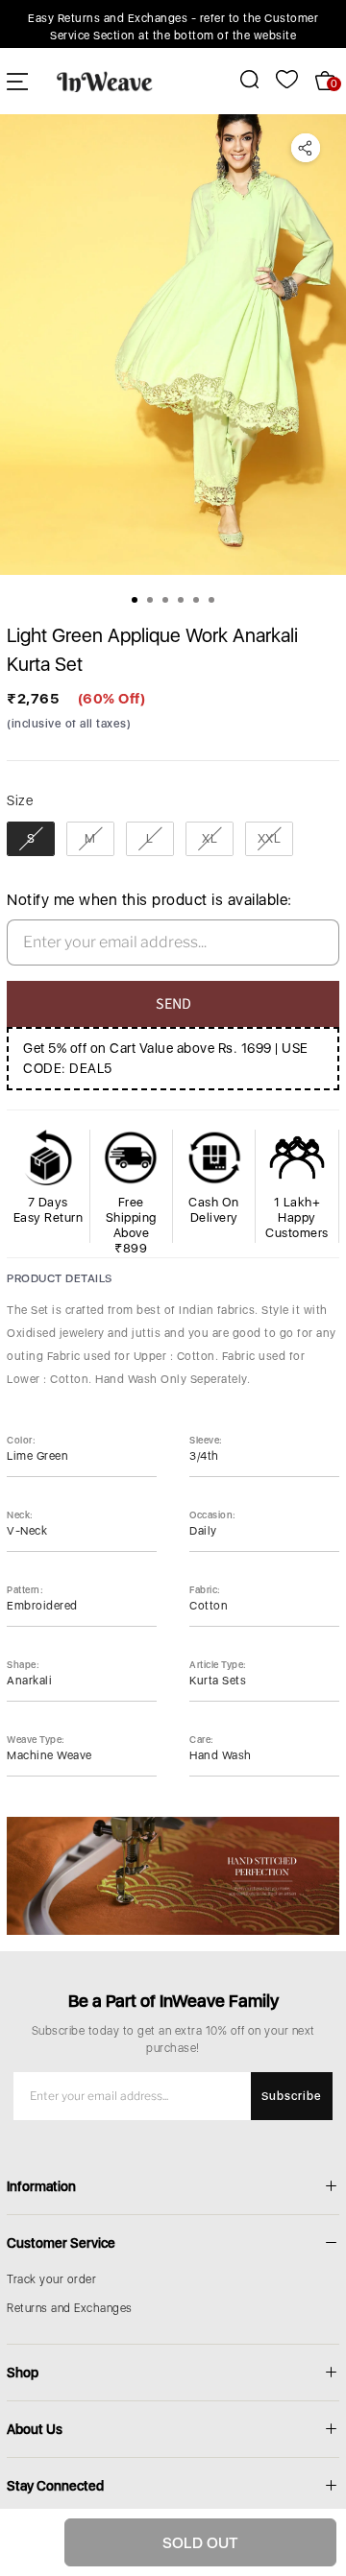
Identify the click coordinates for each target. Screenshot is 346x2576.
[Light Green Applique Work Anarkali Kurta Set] (173, 345)
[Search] (239, 79)
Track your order (51, 2279)
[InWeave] (105, 81)
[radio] (31, 839)
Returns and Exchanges (70, 2308)
